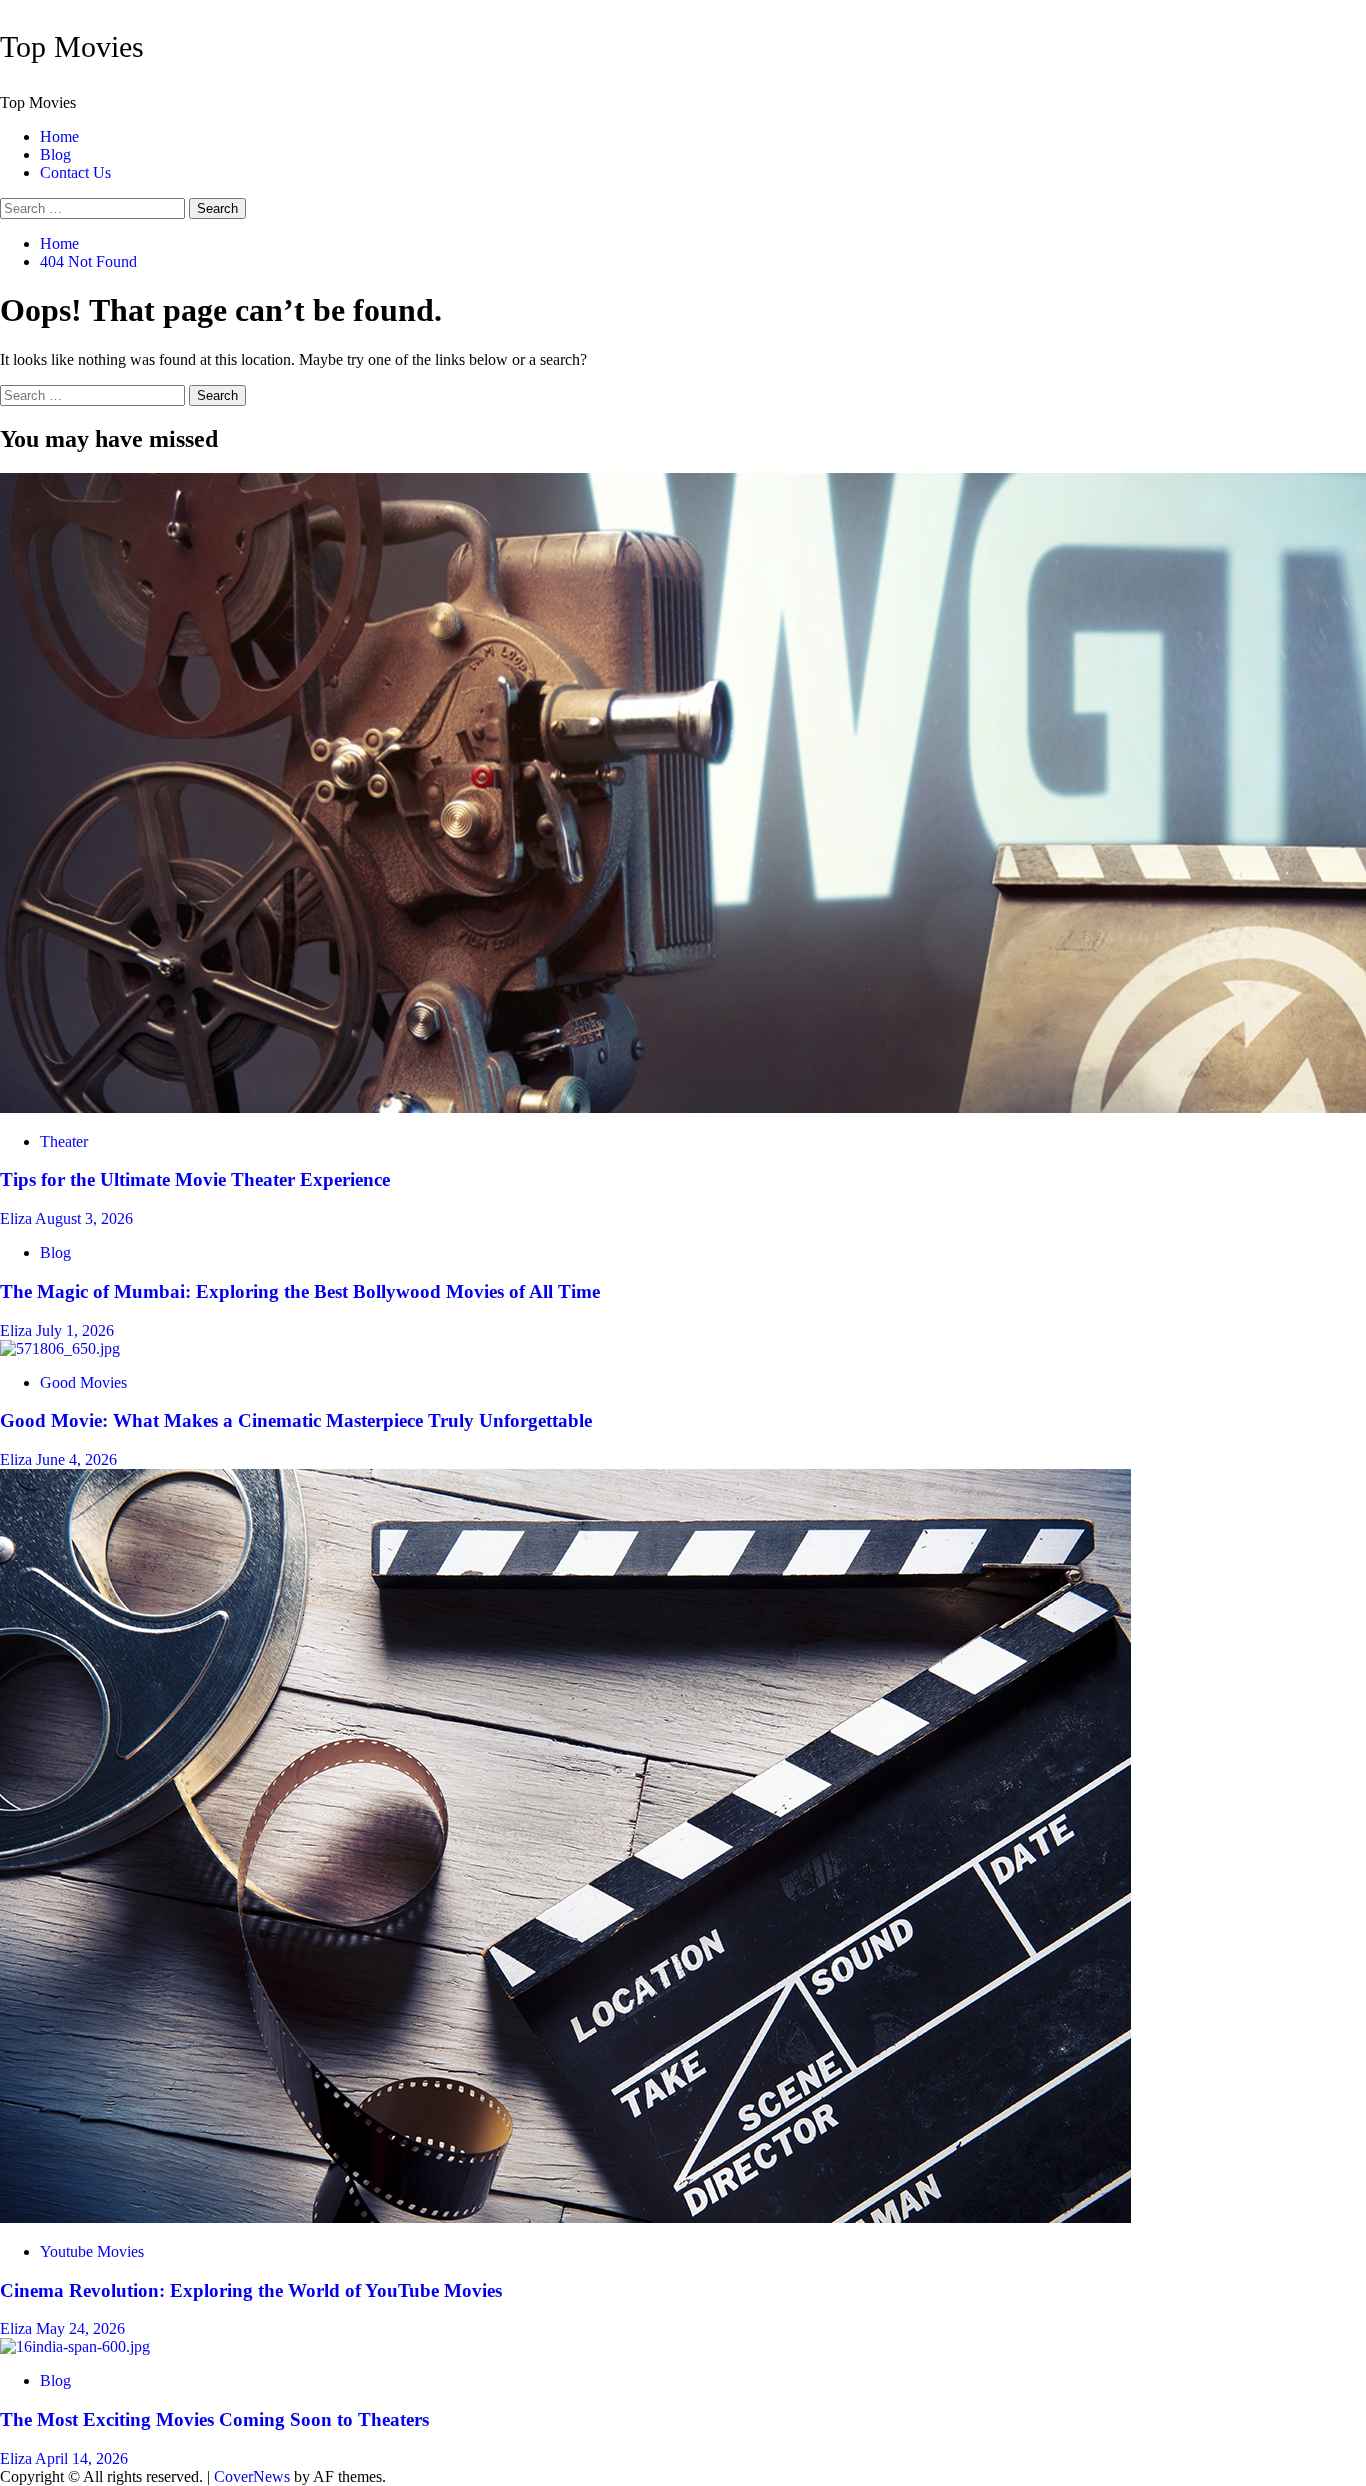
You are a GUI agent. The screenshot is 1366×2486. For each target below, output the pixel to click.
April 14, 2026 (81, 2458)
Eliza (17, 1218)
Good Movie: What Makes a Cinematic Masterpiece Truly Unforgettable (296, 1420)
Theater (64, 1141)
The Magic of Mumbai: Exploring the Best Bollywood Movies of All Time (300, 1291)
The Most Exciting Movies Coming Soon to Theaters (214, 2419)
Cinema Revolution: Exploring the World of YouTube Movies (251, 2290)
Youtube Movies (92, 2251)
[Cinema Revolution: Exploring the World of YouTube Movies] (565, 2217)
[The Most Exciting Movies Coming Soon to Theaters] (75, 2346)
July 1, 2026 (75, 1330)
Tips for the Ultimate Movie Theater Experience (195, 1179)
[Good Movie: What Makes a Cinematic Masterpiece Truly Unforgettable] (60, 1348)
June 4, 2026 (76, 1459)
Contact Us (75, 172)
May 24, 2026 (80, 2328)
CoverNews (252, 2476)
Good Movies (83, 1382)
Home (59, 136)
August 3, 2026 (84, 1218)
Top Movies (72, 46)
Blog (55, 154)
